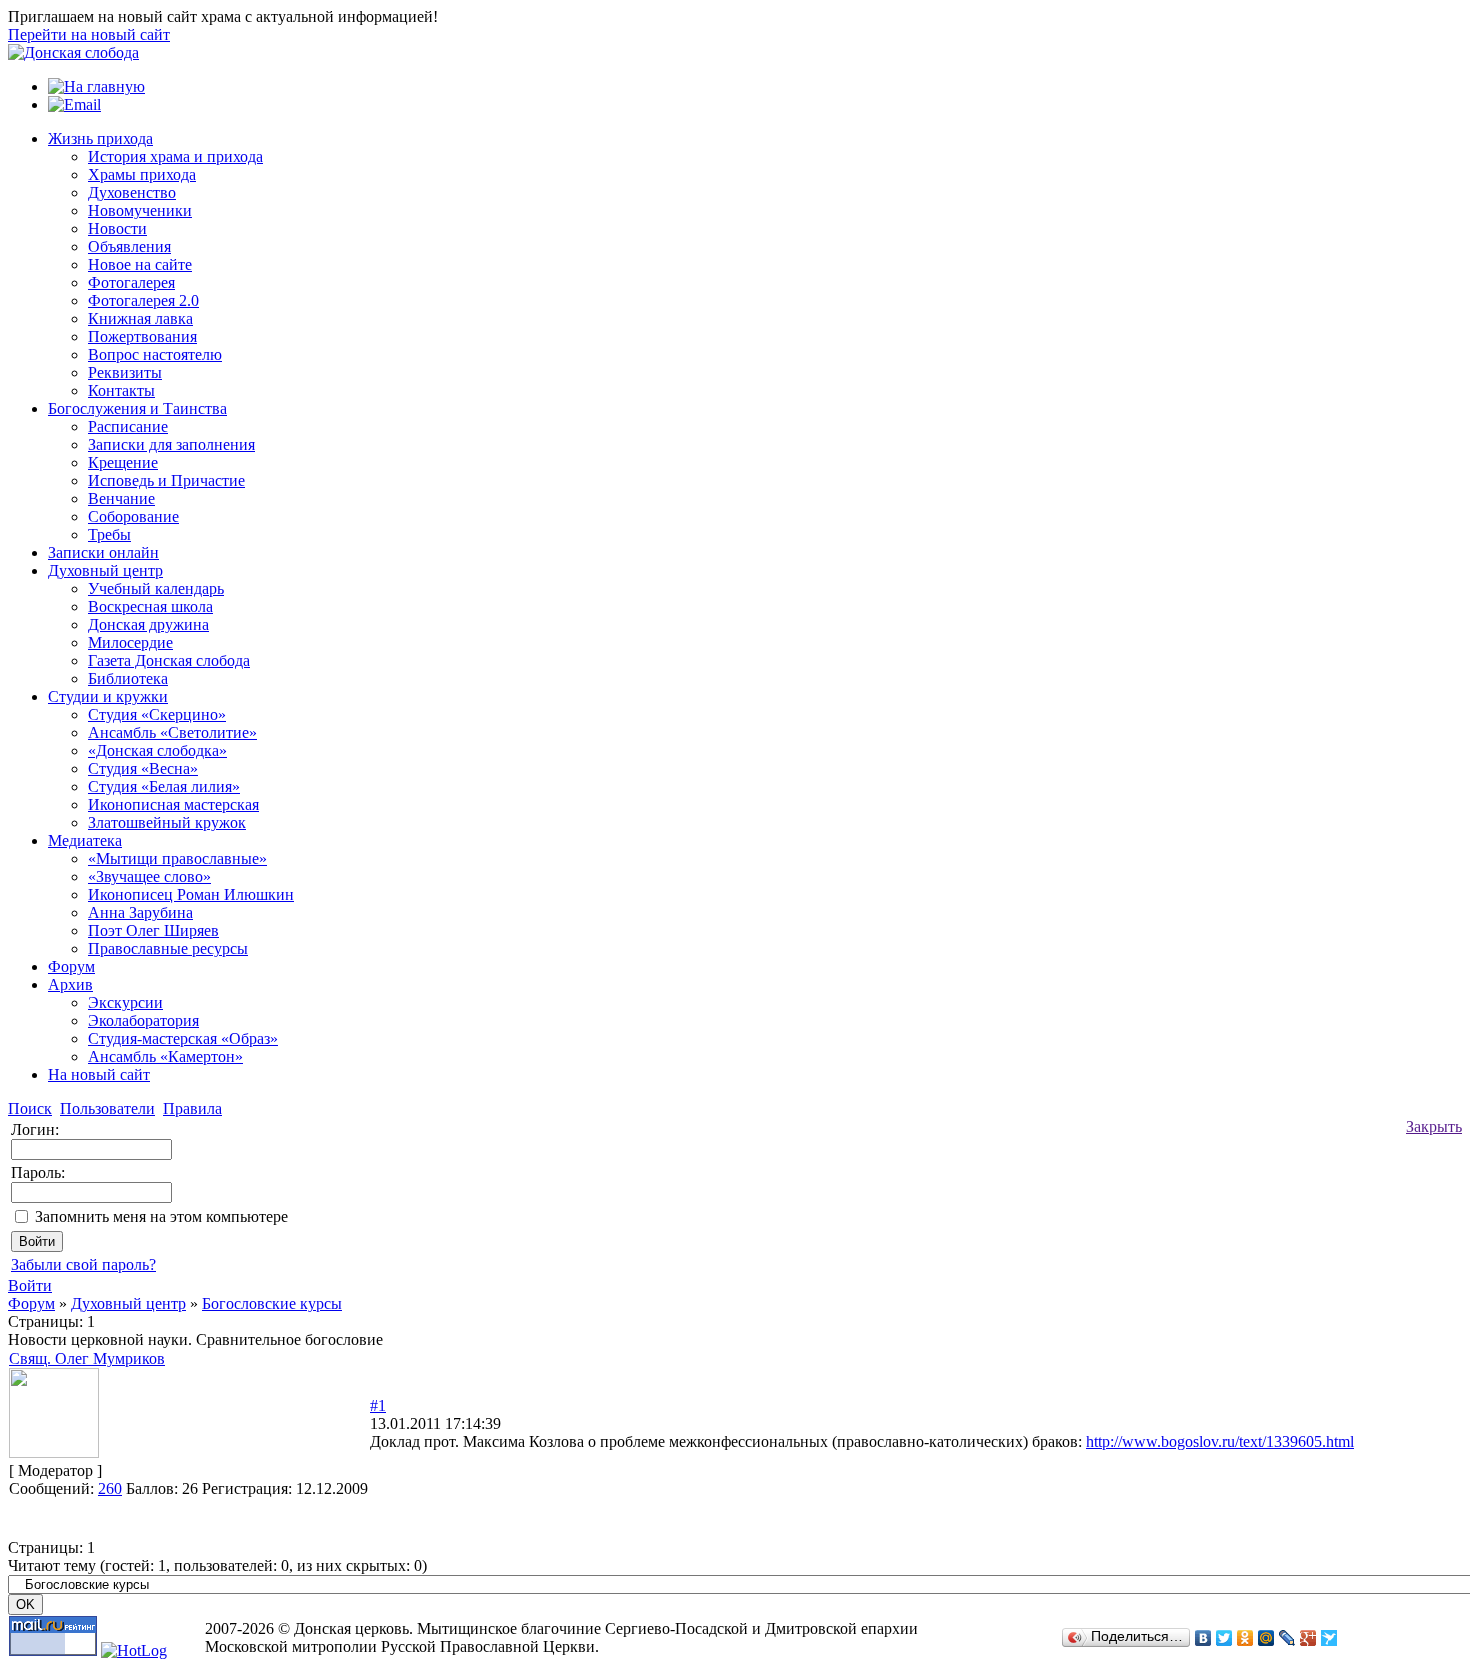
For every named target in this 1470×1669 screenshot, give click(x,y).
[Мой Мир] (1266, 1638)
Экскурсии (125, 1002)
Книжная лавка (140, 318)
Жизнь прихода (100, 138)
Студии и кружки (108, 696)
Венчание (121, 498)
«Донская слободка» (157, 750)
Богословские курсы (272, 1303)
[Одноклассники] (1245, 1638)
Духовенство (132, 192)
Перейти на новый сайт (89, 34)
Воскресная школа (150, 606)
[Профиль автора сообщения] (54, 1452)
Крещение (123, 462)
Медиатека (85, 840)
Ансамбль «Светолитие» (172, 732)
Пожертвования (142, 336)
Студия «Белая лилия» (164, 786)
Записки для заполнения (171, 444)
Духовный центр (105, 570)
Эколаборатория (143, 1020)
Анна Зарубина (140, 912)
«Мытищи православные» (177, 858)
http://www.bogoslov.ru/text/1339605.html (1220, 1441)
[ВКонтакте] (1203, 1638)
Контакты (121, 390)
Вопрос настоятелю (155, 354)
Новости (117, 228)
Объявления (129, 246)
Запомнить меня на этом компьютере (161, 1216)
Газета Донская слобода (169, 660)
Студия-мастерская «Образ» (183, 1038)
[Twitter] (1224, 1638)
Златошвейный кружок (167, 822)
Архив (70, 984)
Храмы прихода (142, 174)
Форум (71, 966)
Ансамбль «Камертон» (165, 1056)
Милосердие (130, 642)
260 (110, 1488)
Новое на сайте (140, 264)
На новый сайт (99, 1074)
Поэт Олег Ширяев (153, 930)
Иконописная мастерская (173, 804)
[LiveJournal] (1287, 1638)
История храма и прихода (175, 156)
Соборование (133, 516)
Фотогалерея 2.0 (143, 300)
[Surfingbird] (1329, 1638)
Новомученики (140, 210)
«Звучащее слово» (149, 876)
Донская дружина (148, 624)
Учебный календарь (156, 588)
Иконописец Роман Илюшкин (191, 894)
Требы (109, 534)
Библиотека (128, 678)
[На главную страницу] (73, 52)
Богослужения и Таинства (137, 408)
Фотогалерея (131, 282)
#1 (378, 1405)
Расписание (128, 426)
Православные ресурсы (168, 948)
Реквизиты (125, 372)
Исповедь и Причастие (166, 480)
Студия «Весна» (143, 768)
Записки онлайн (103, 552)
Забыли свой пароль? (83, 1264)
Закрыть (1434, 1126)
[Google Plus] (1308, 1638)
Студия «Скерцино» (157, 714)
